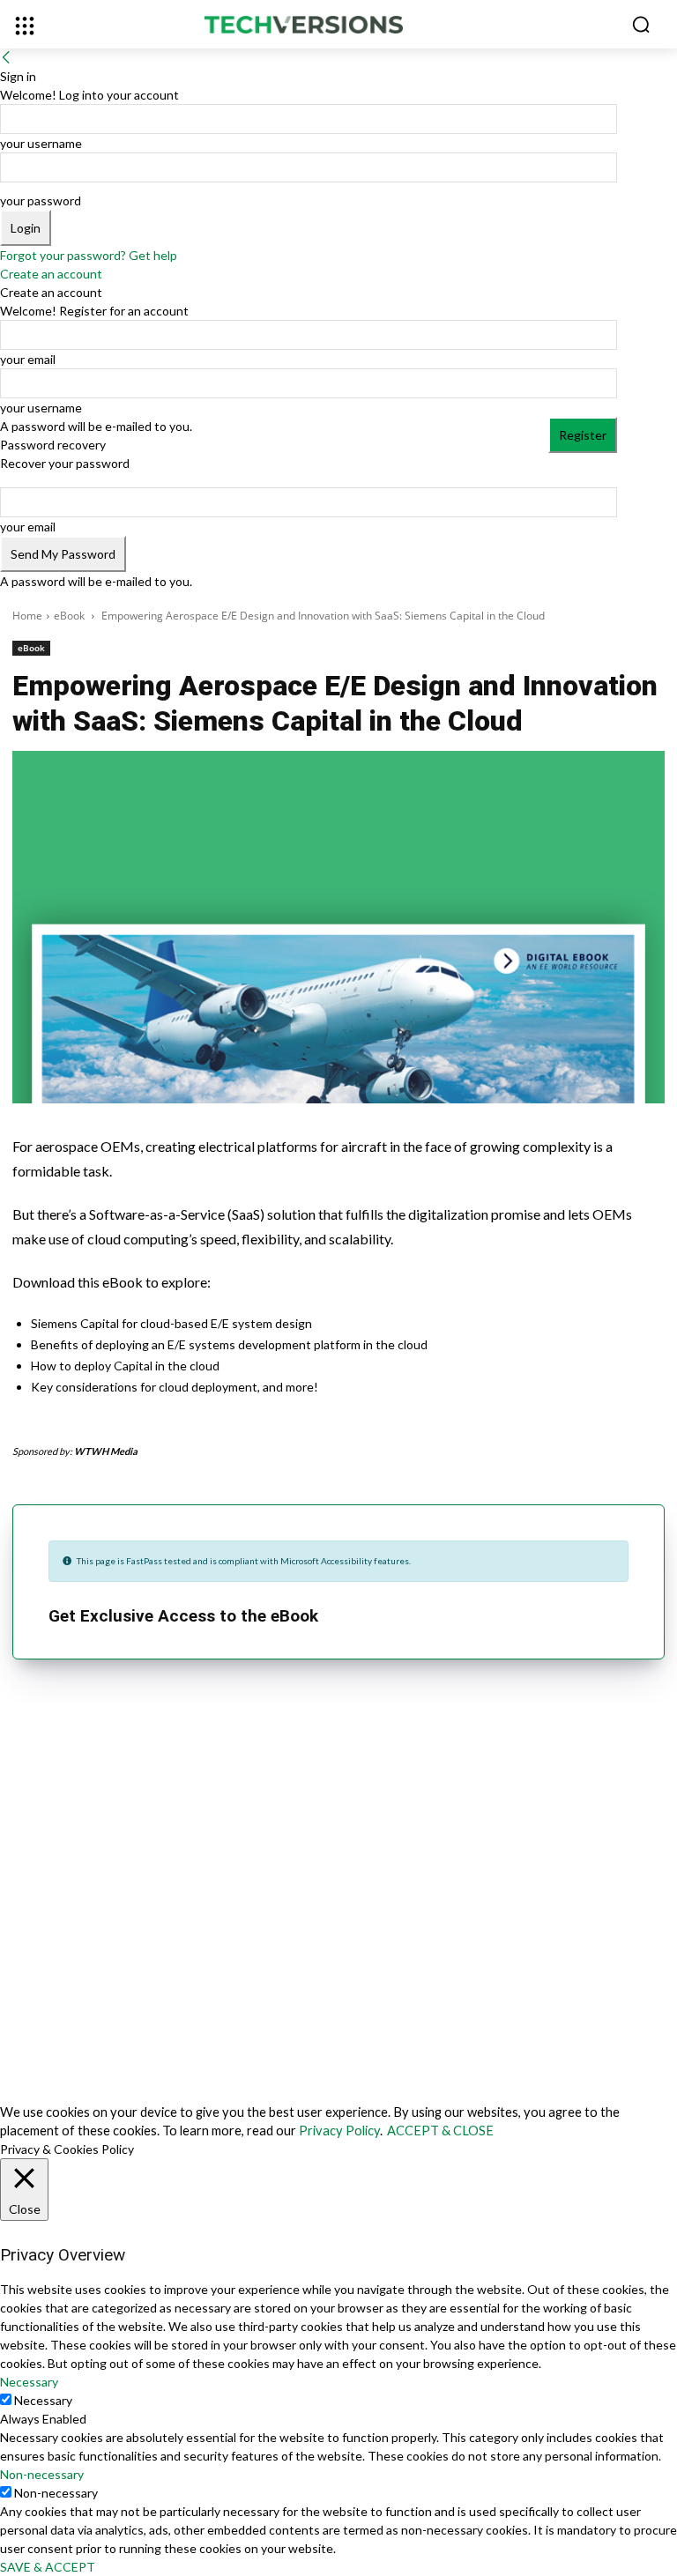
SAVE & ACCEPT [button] (48, 2567)
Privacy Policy (339, 2131)
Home (27, 616)
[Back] (6, 58)
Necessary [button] (29, 2382)
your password (41, 200)
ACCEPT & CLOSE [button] (440, 2131)
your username (41, 143)
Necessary (43, 2400)
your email (28, 359)
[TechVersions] (338, 26)
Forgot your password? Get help (89, 255)
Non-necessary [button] (42, 2474)
